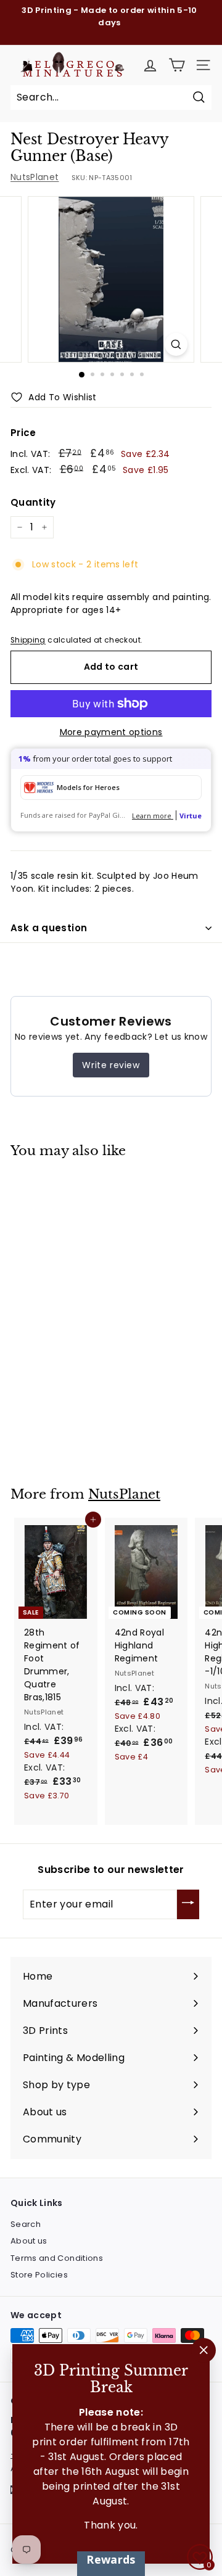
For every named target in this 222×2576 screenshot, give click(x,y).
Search (26, 2224)
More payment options (111, 732)
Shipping (28, 640)
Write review (111, 1065)
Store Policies (39, 2275)
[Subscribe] (188, 1904)
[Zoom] (176, 344)
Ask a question (49, 928)
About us (29, 2241)
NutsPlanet (35, 177)
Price (23, 433)
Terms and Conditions (57, 2258)
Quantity (33, 502)
